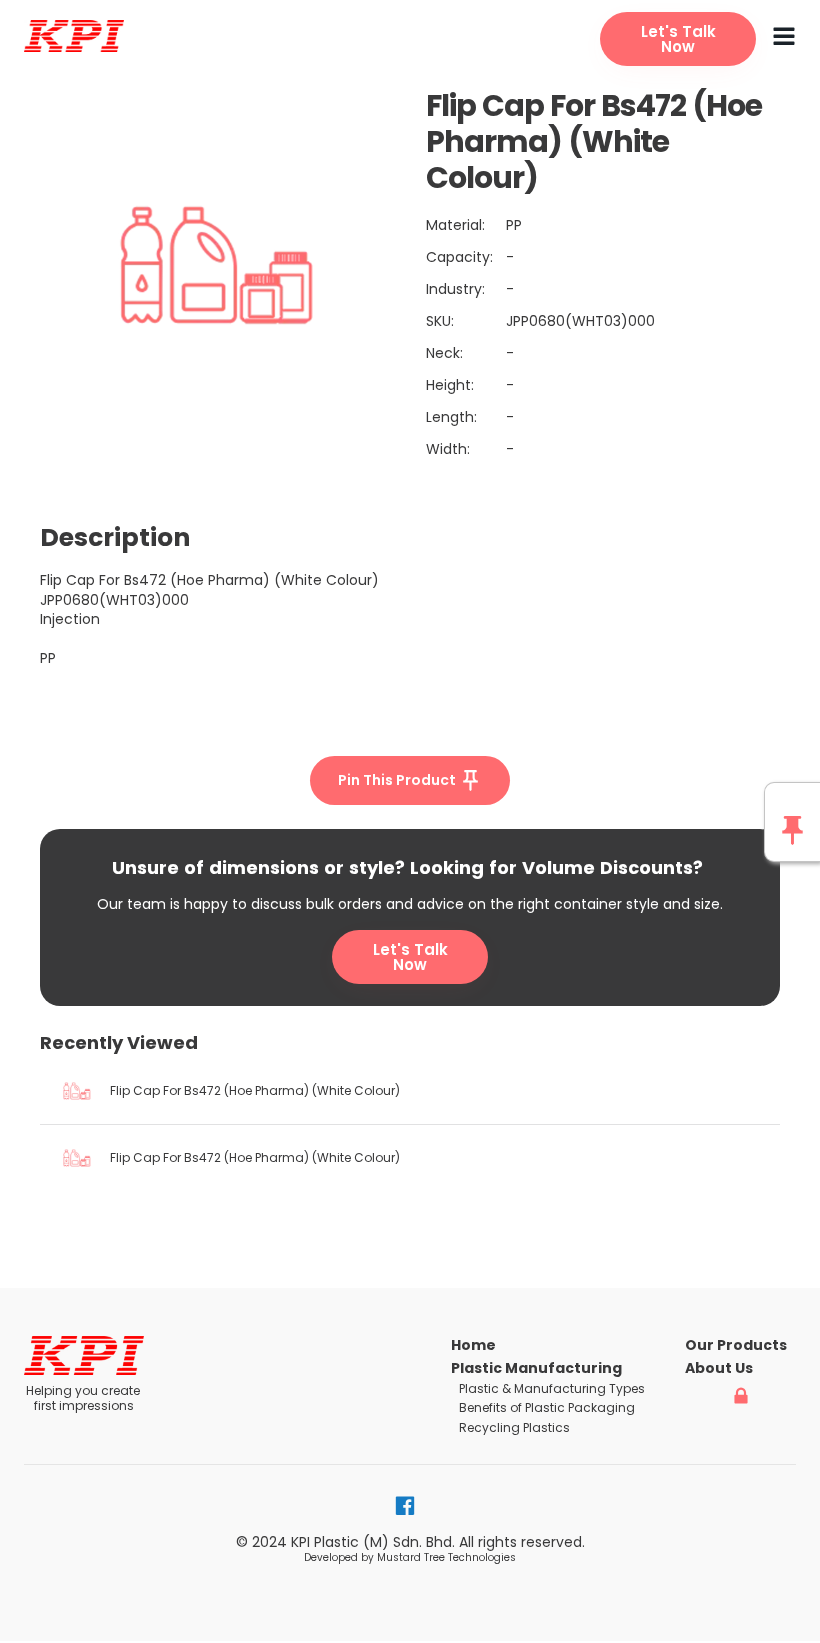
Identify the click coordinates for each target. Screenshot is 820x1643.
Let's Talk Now (410, 957)
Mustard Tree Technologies (446, 1557)
